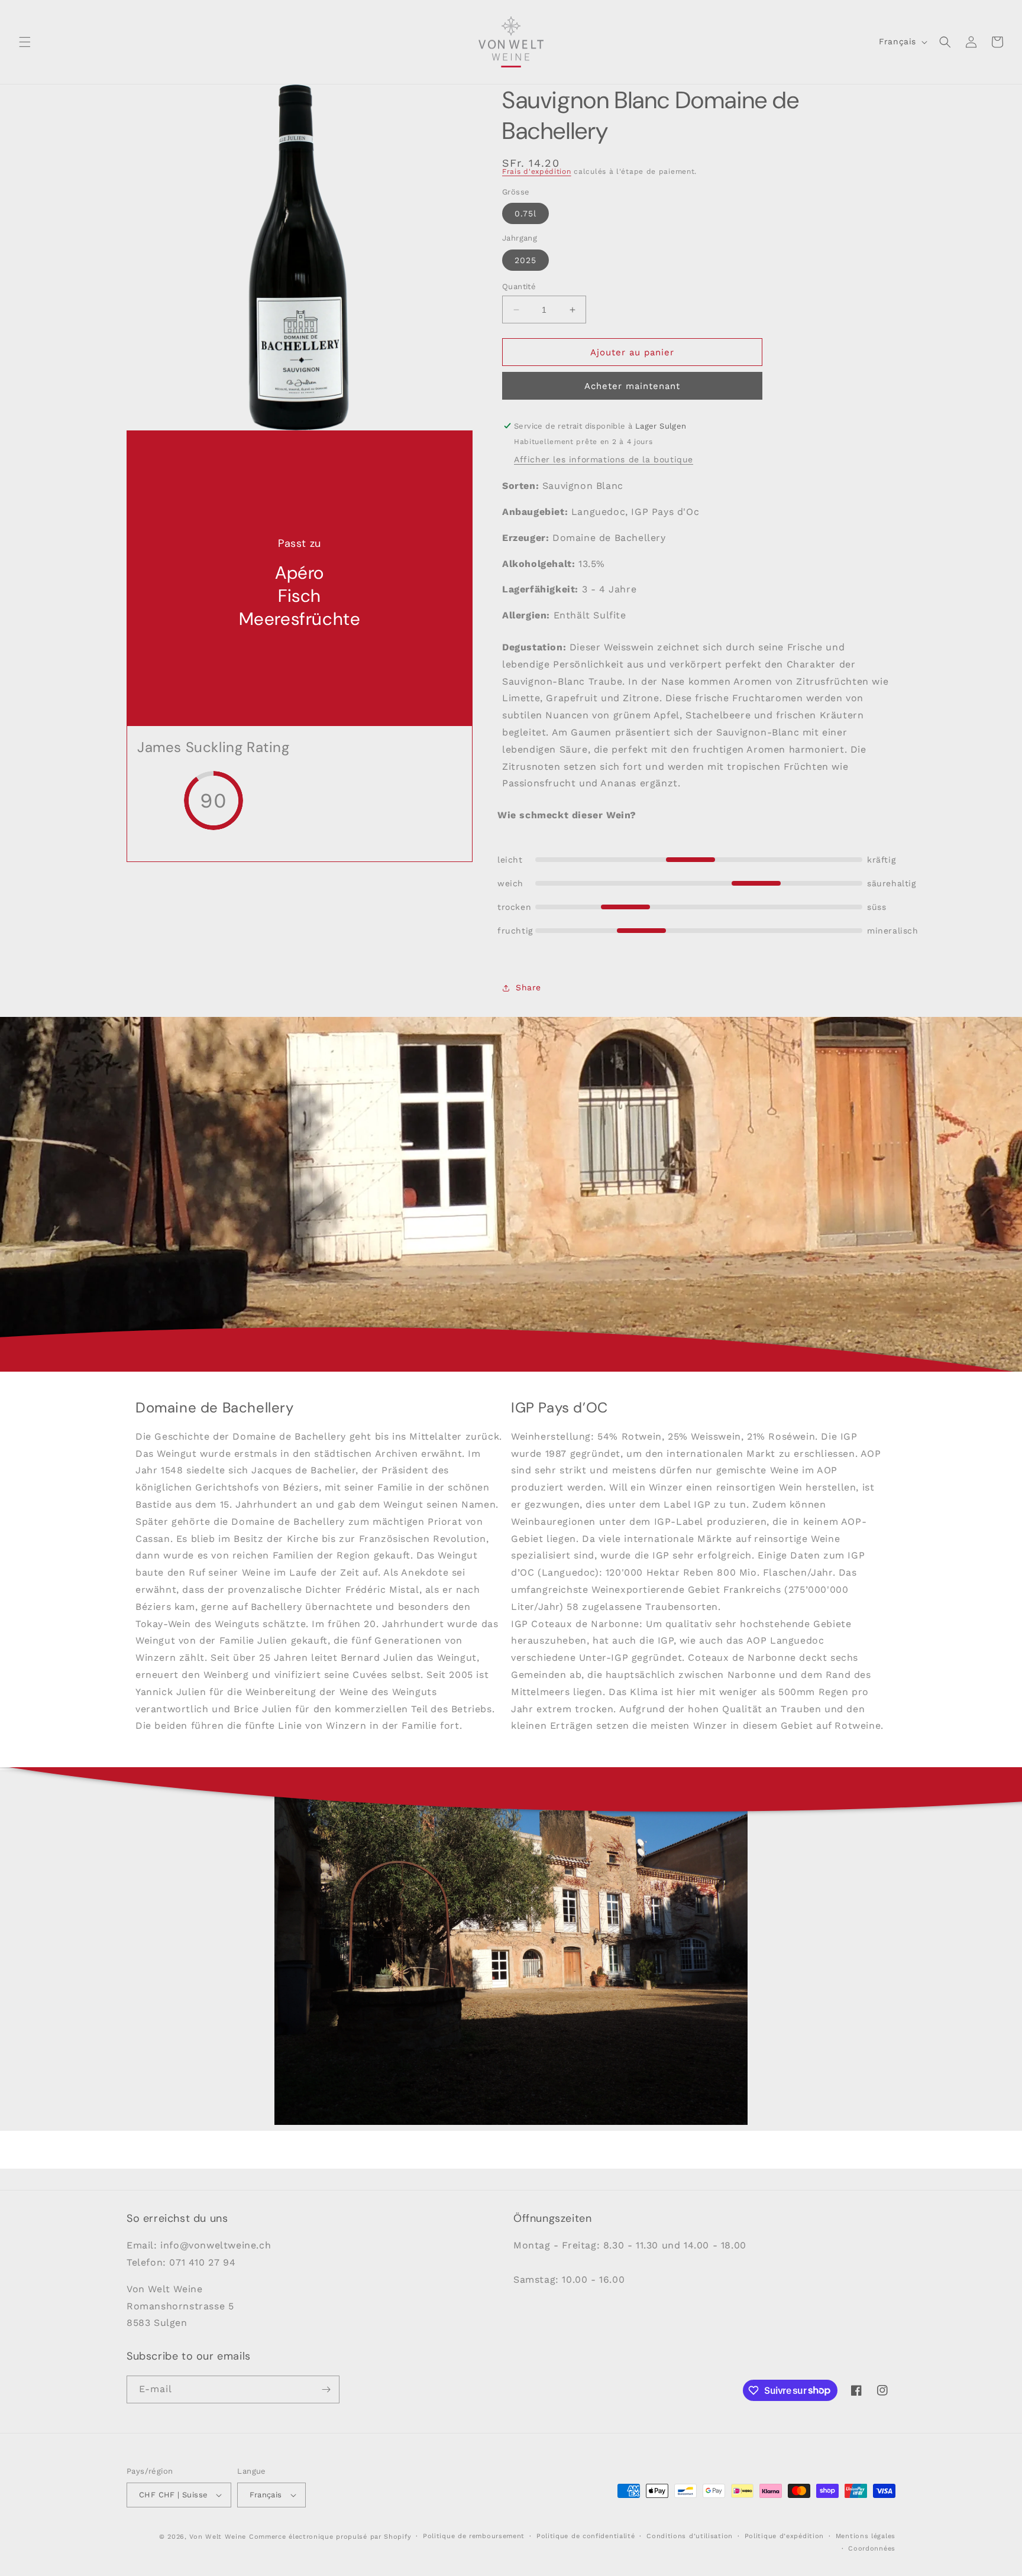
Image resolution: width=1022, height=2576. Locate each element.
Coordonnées (872, 2549)
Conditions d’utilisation (690, 2536)
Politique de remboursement (474, 2536)
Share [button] (528, 987)
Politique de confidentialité (586, 2536)
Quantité (519, 286)
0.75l (525, 213)
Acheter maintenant (632, 386)
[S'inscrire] (326, 2389)
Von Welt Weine (218, 2537)
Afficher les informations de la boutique (604, 459)
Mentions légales (866, 2536)
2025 (525, 260)
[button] (25, 42)
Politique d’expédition (784, 2536)
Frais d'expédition (537, 171)
